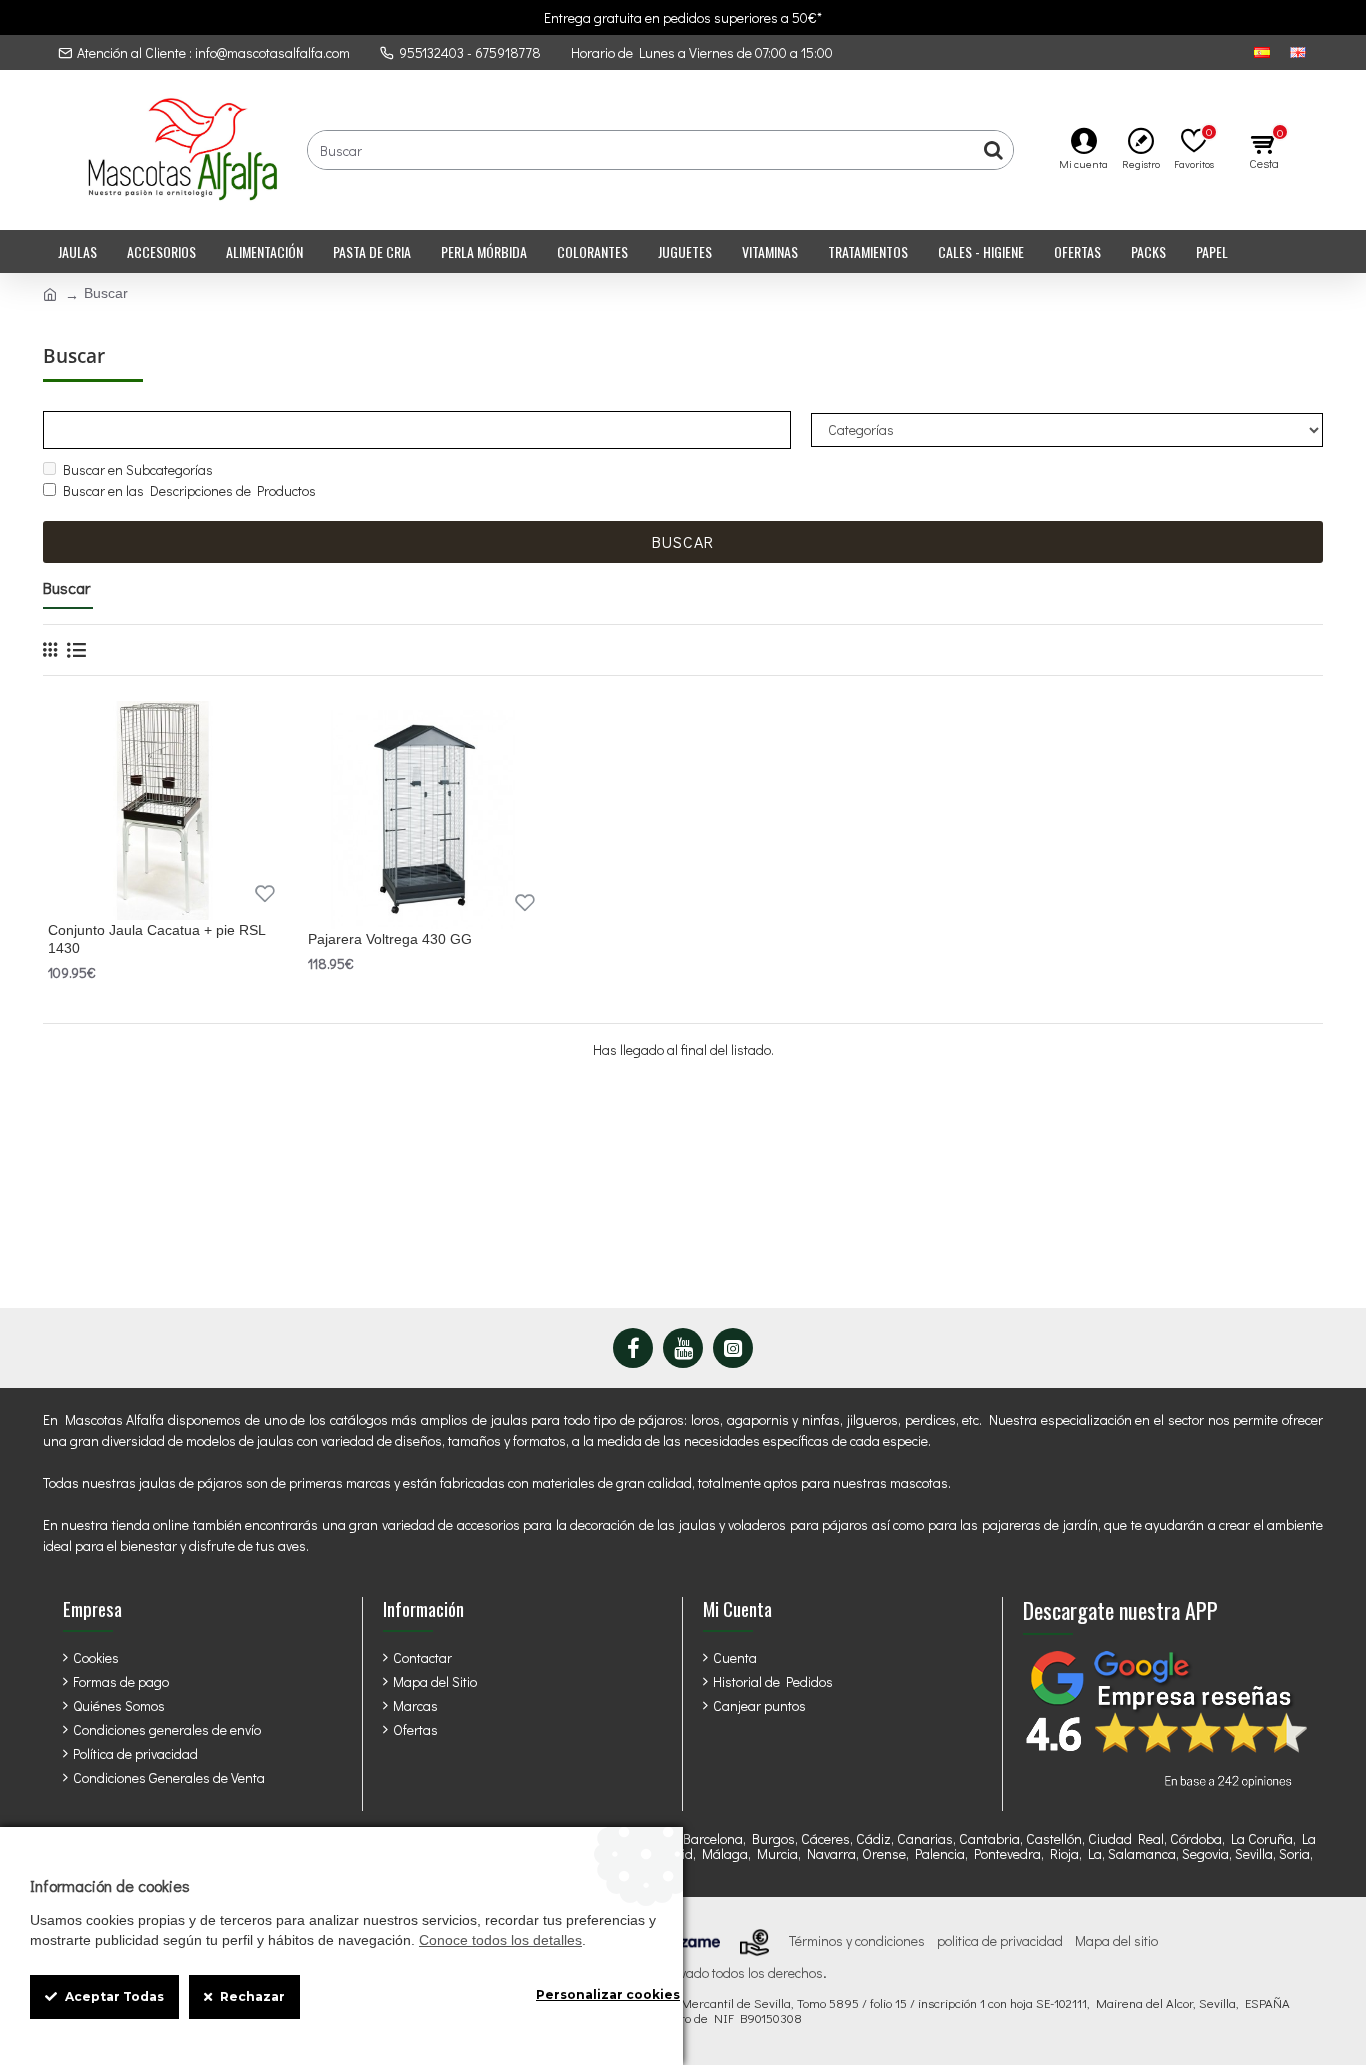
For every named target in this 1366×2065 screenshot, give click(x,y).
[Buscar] (993, 150)
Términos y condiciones (857, 1941)
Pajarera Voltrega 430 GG (390, 939)
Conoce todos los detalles (500, 1940)
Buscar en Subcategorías (138, 469)
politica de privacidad (1000, 1941)
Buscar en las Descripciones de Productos (189, 490)
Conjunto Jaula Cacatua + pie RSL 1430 (156, 939)
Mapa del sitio (1116, 1941)
